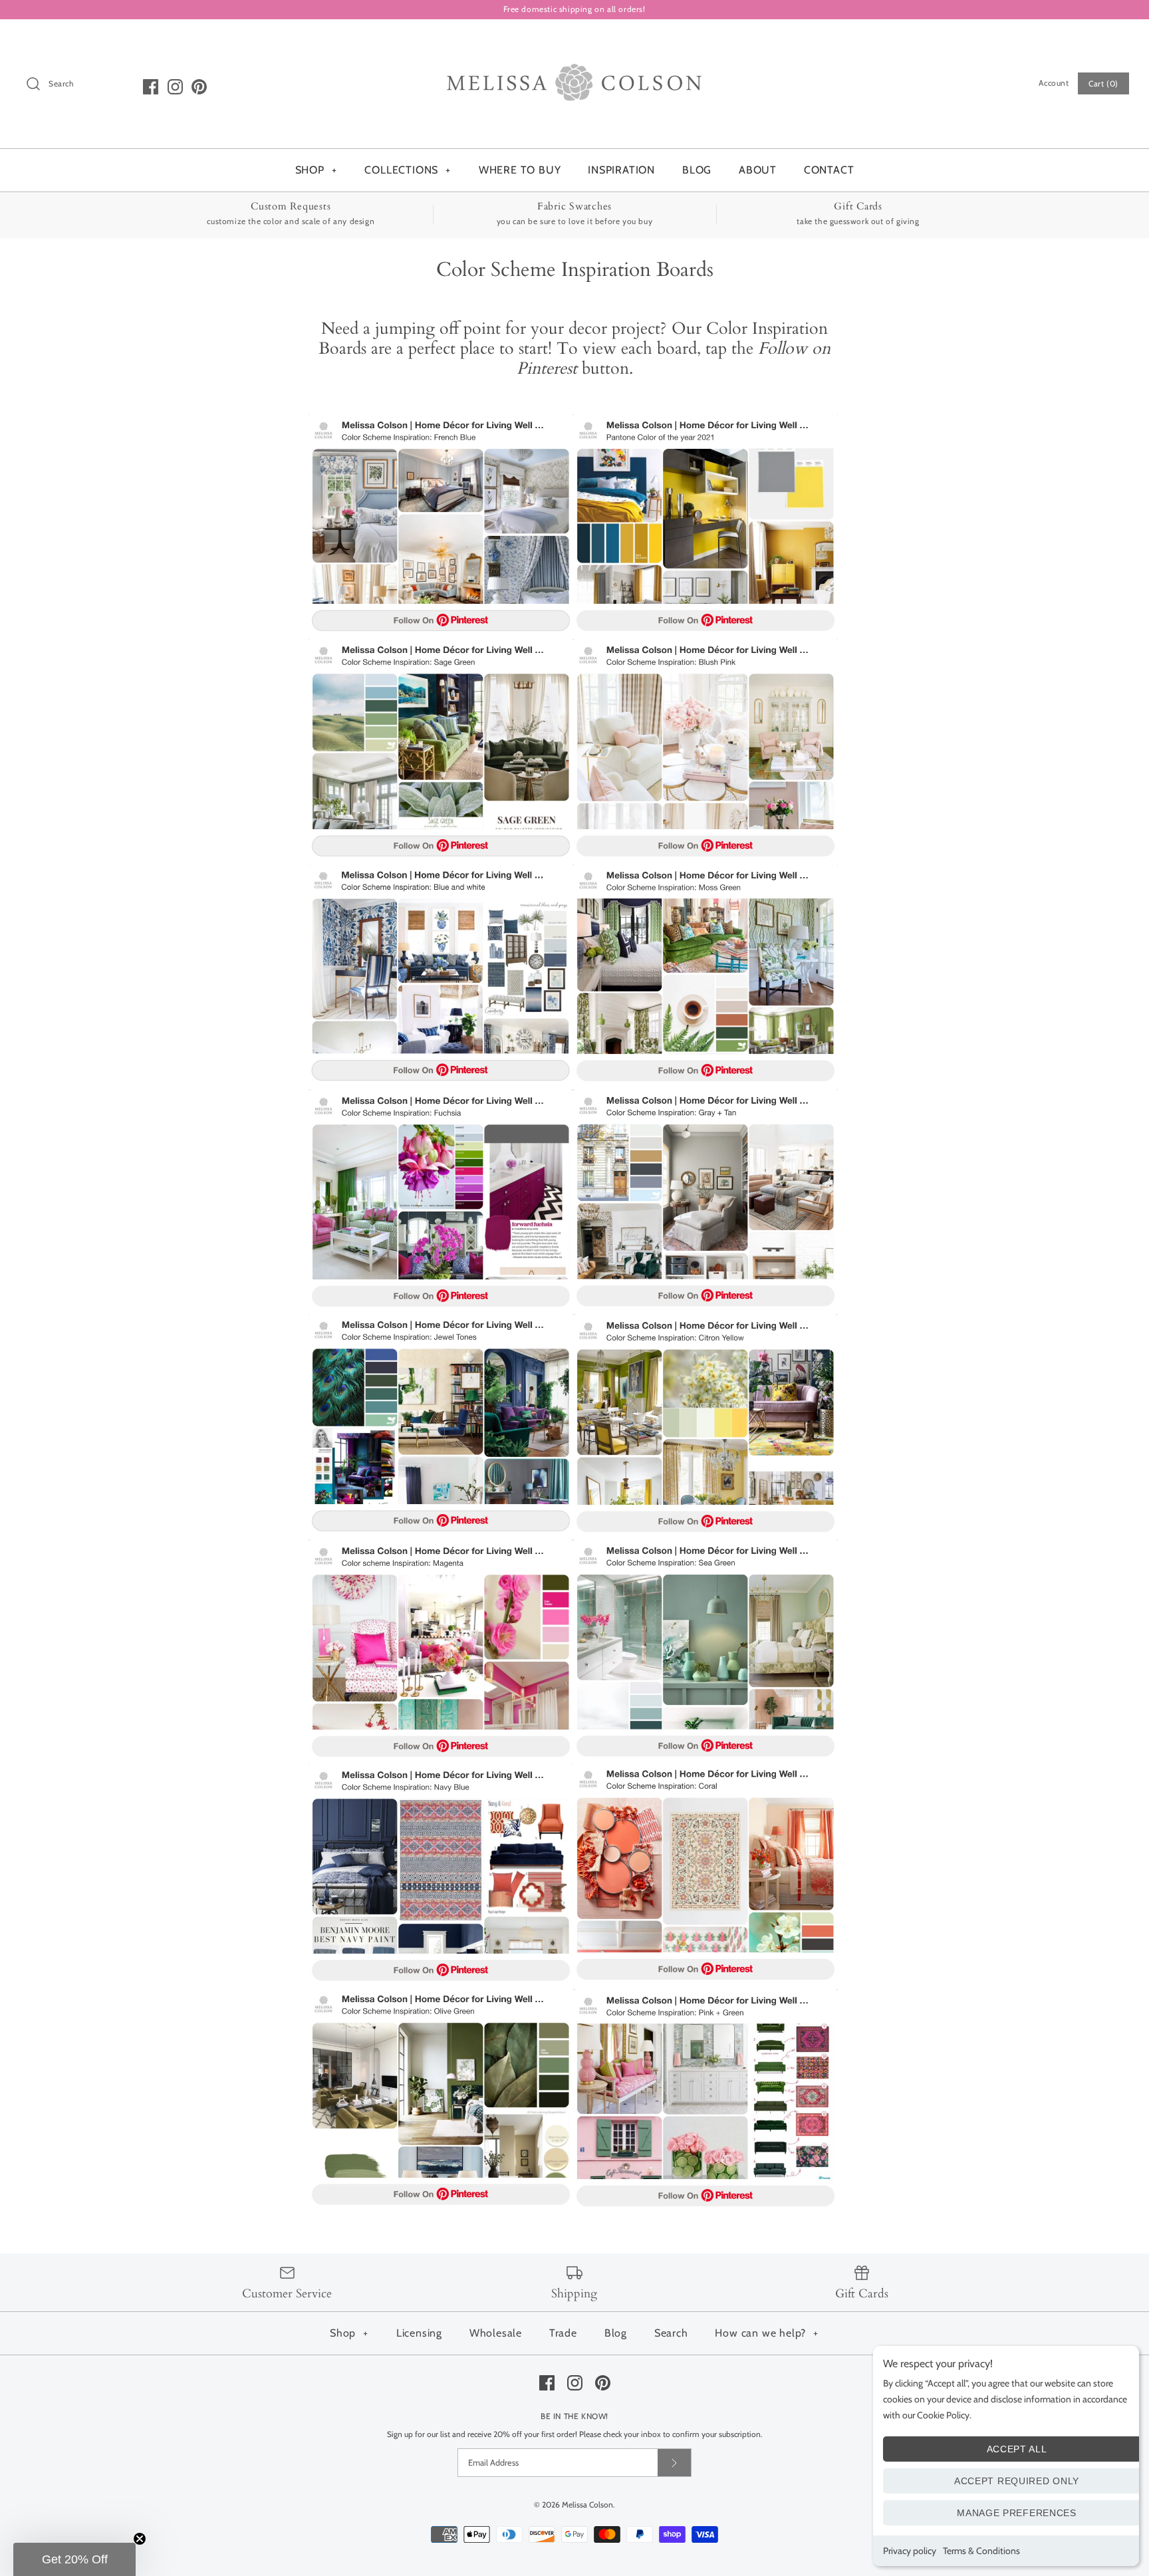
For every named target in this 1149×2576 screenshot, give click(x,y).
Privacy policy (910, 2551)
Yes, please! (575, 1490)
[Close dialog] (696, 1067)
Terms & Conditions (981, 2551)
